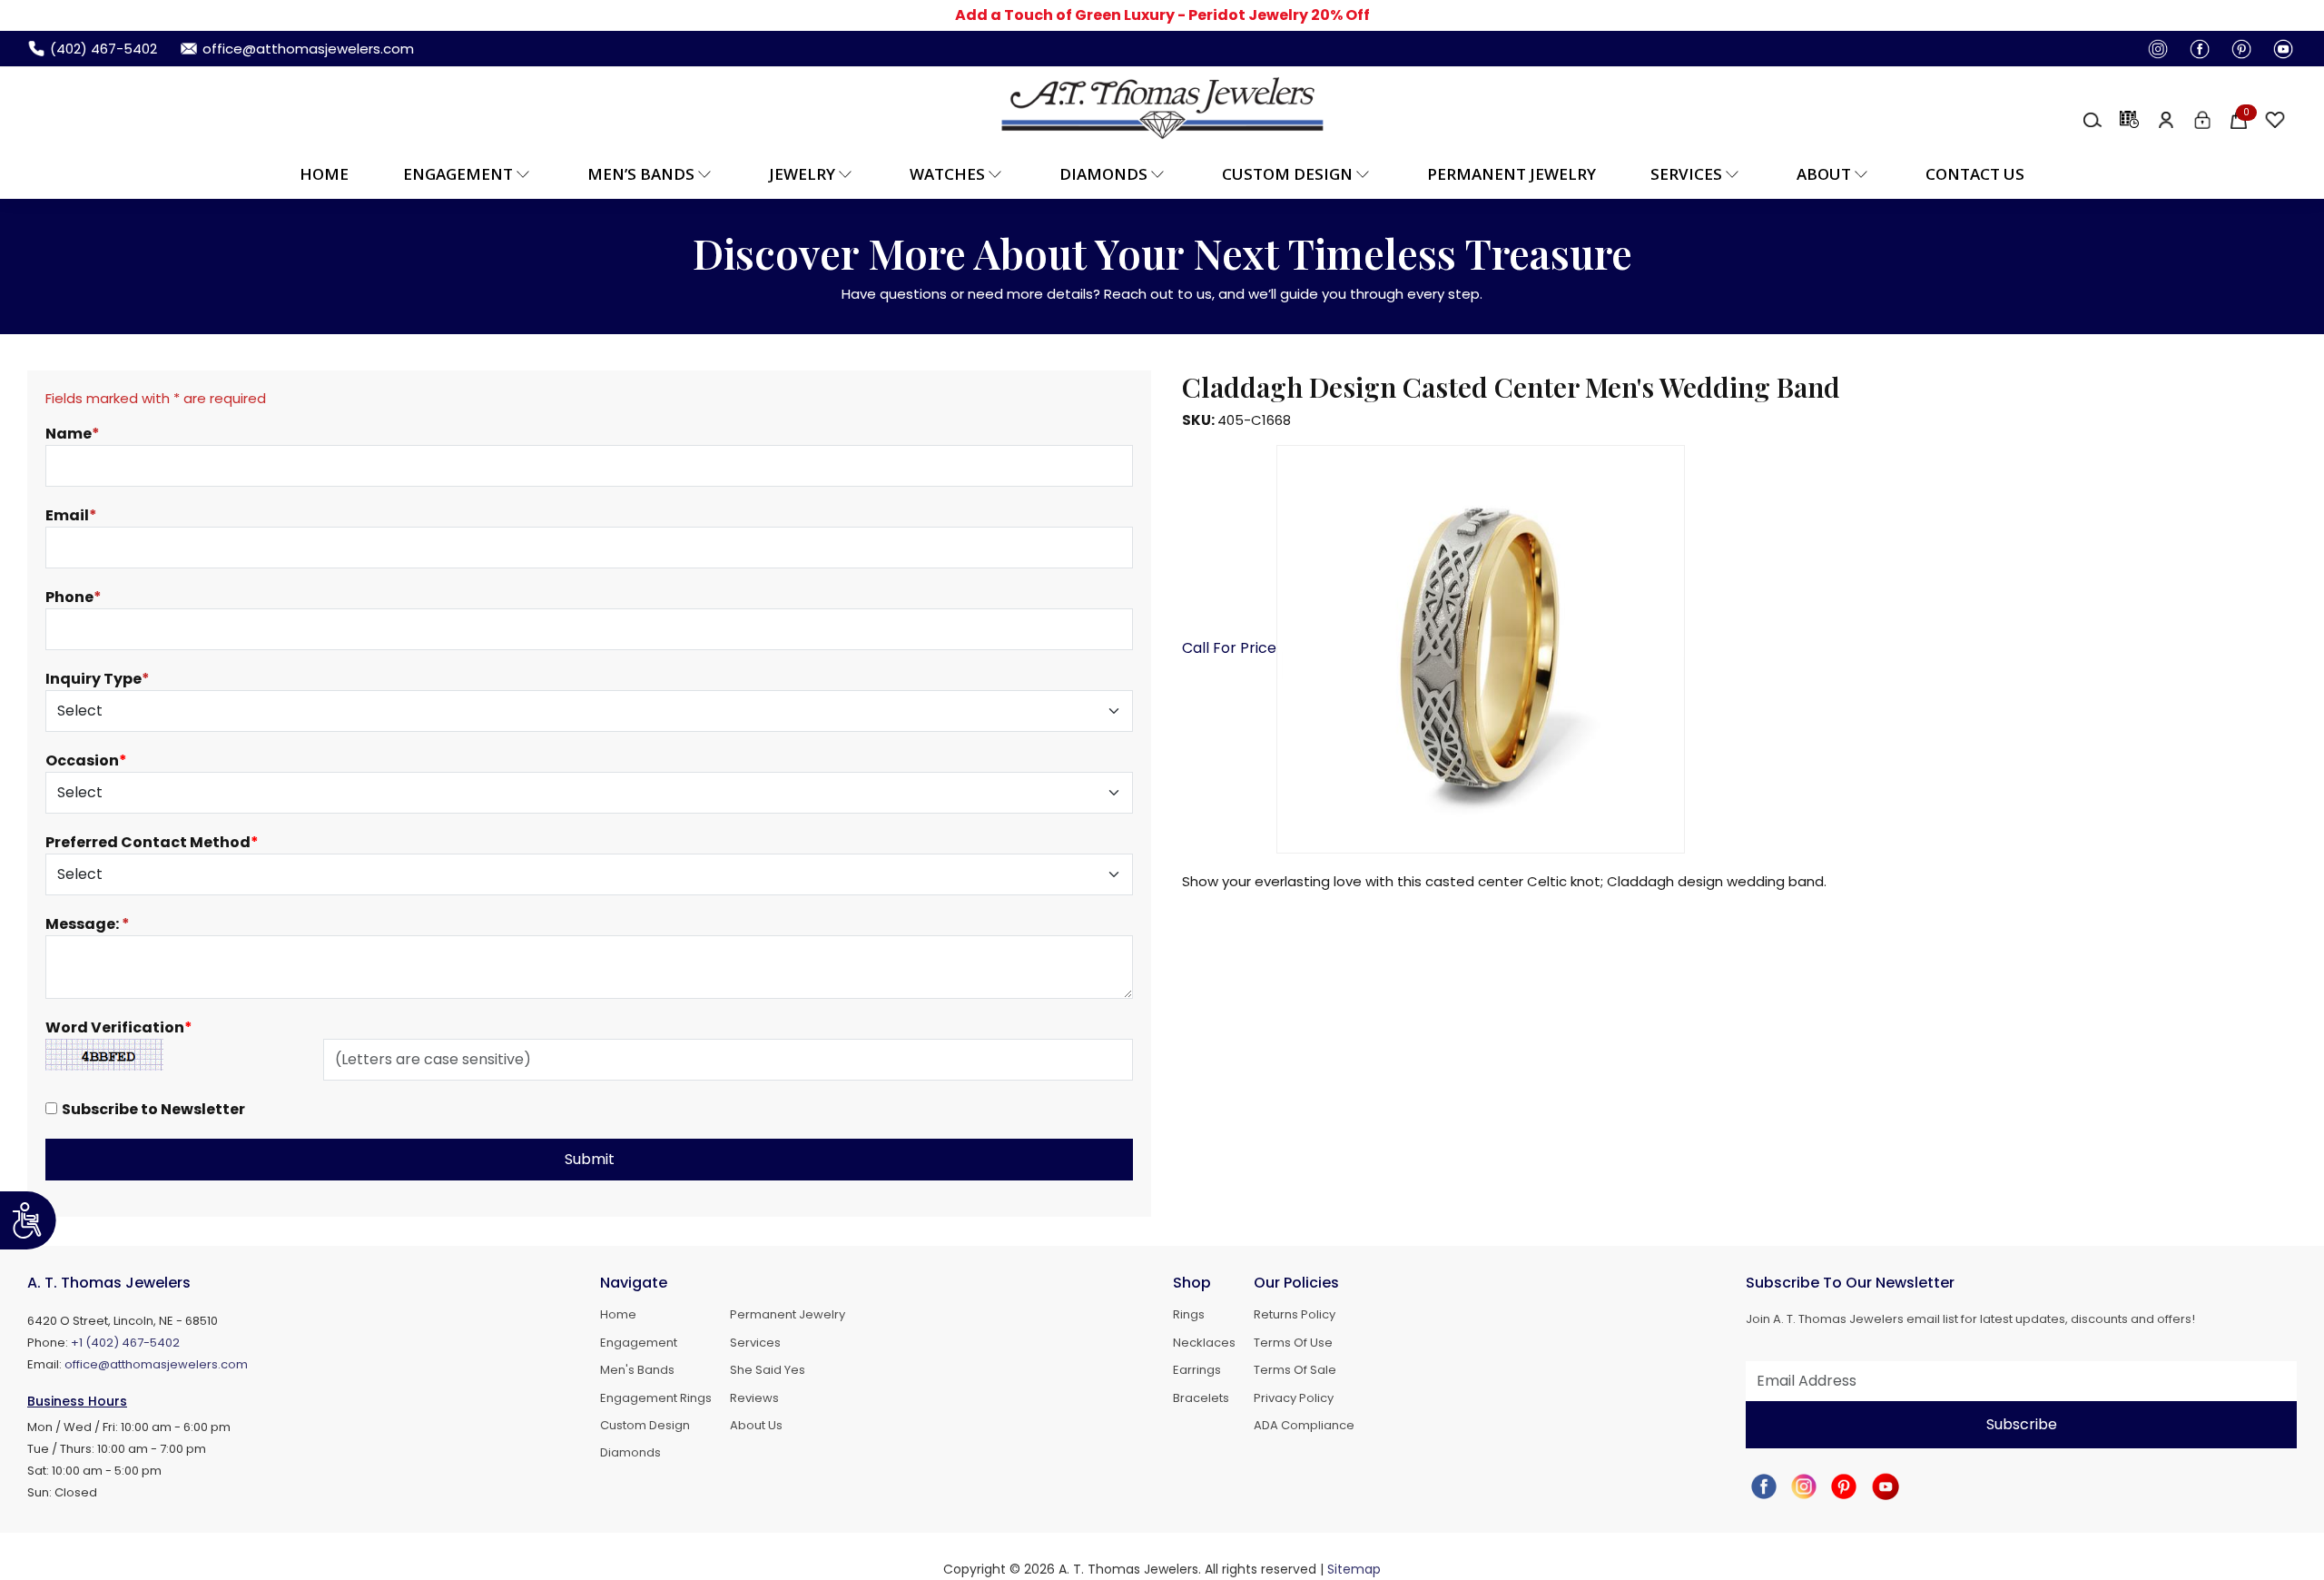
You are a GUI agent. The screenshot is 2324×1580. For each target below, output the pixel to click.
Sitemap (1354, 1569)
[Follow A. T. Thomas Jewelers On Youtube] (2278, 49)
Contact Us (1975, 174)
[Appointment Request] (2124, 119)
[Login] (2197, 119)
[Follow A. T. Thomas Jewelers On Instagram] (2152, 49)
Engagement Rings (656, 1398)
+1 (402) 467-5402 (125, 1343)
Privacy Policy (1294, 1398)
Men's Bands (637, 1370)
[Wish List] (2270, 119)
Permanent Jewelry (1512, 174)
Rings (1189, 1315)
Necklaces (1204, 1343)
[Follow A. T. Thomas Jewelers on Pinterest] (1844, 1486)
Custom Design (645, 1426)
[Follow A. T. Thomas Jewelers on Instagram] (1804, 1486)
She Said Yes (768, 1370)
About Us (756, 1426)
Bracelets (1201, 1398)
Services (755, 1343)
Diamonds (630, 1453)
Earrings (1197, 1370)
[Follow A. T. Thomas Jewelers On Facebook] (2194, 49)
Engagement (639, 1343)
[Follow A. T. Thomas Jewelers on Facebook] (1764, 1486)
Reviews (754, 1398)
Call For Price (1229, 649)
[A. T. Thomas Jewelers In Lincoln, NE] (1162, 108)
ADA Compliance (1304, 1426)
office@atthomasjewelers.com (156, 1364)
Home (324, 174)
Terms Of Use (1293, 1343)
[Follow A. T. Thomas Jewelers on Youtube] (1886, 1486)
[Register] (2161, 119)
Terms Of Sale (1295, 1370)
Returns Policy (1295, 1315)
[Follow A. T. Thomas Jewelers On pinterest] (2236, 49)
